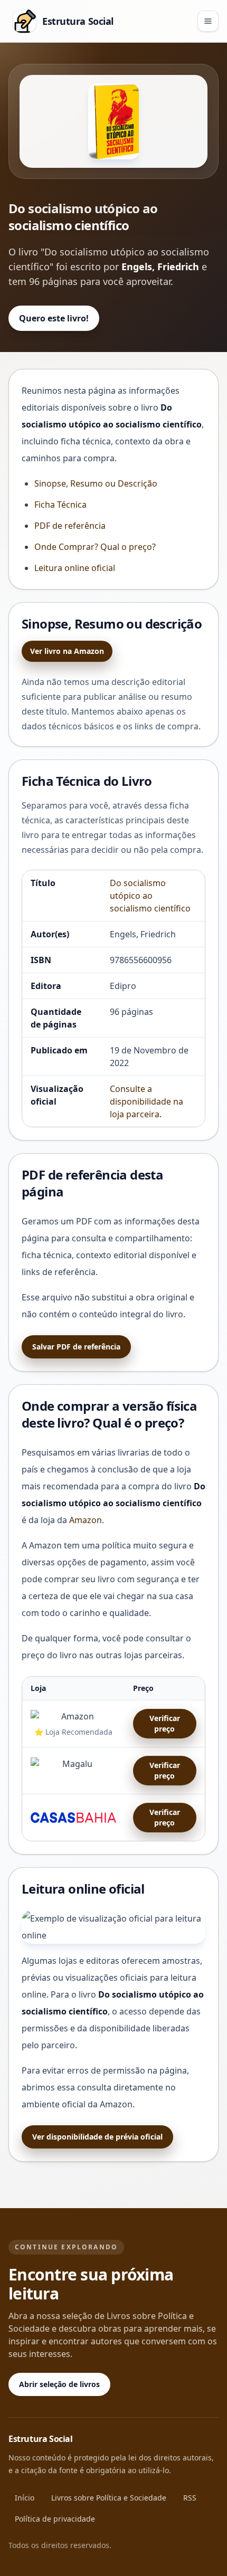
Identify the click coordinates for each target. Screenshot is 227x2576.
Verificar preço (165, 1723)
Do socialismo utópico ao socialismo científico (150, 896)
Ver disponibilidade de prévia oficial (97, 2137)
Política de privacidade (55, 2519)
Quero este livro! (54, 318)
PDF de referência (70, 526)
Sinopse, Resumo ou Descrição (96, 483)
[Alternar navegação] (208, 21)
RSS (190, 2498)
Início (25, 2498)
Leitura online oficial (75, 568)
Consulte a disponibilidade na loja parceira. (146, 1101)
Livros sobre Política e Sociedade (109, 2498)
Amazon (86, 1520)
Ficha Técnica (60, 505)
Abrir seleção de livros (59, 2384)
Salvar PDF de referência (76, 1347)
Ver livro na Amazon (67, 651)
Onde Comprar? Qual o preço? (95, 547)
